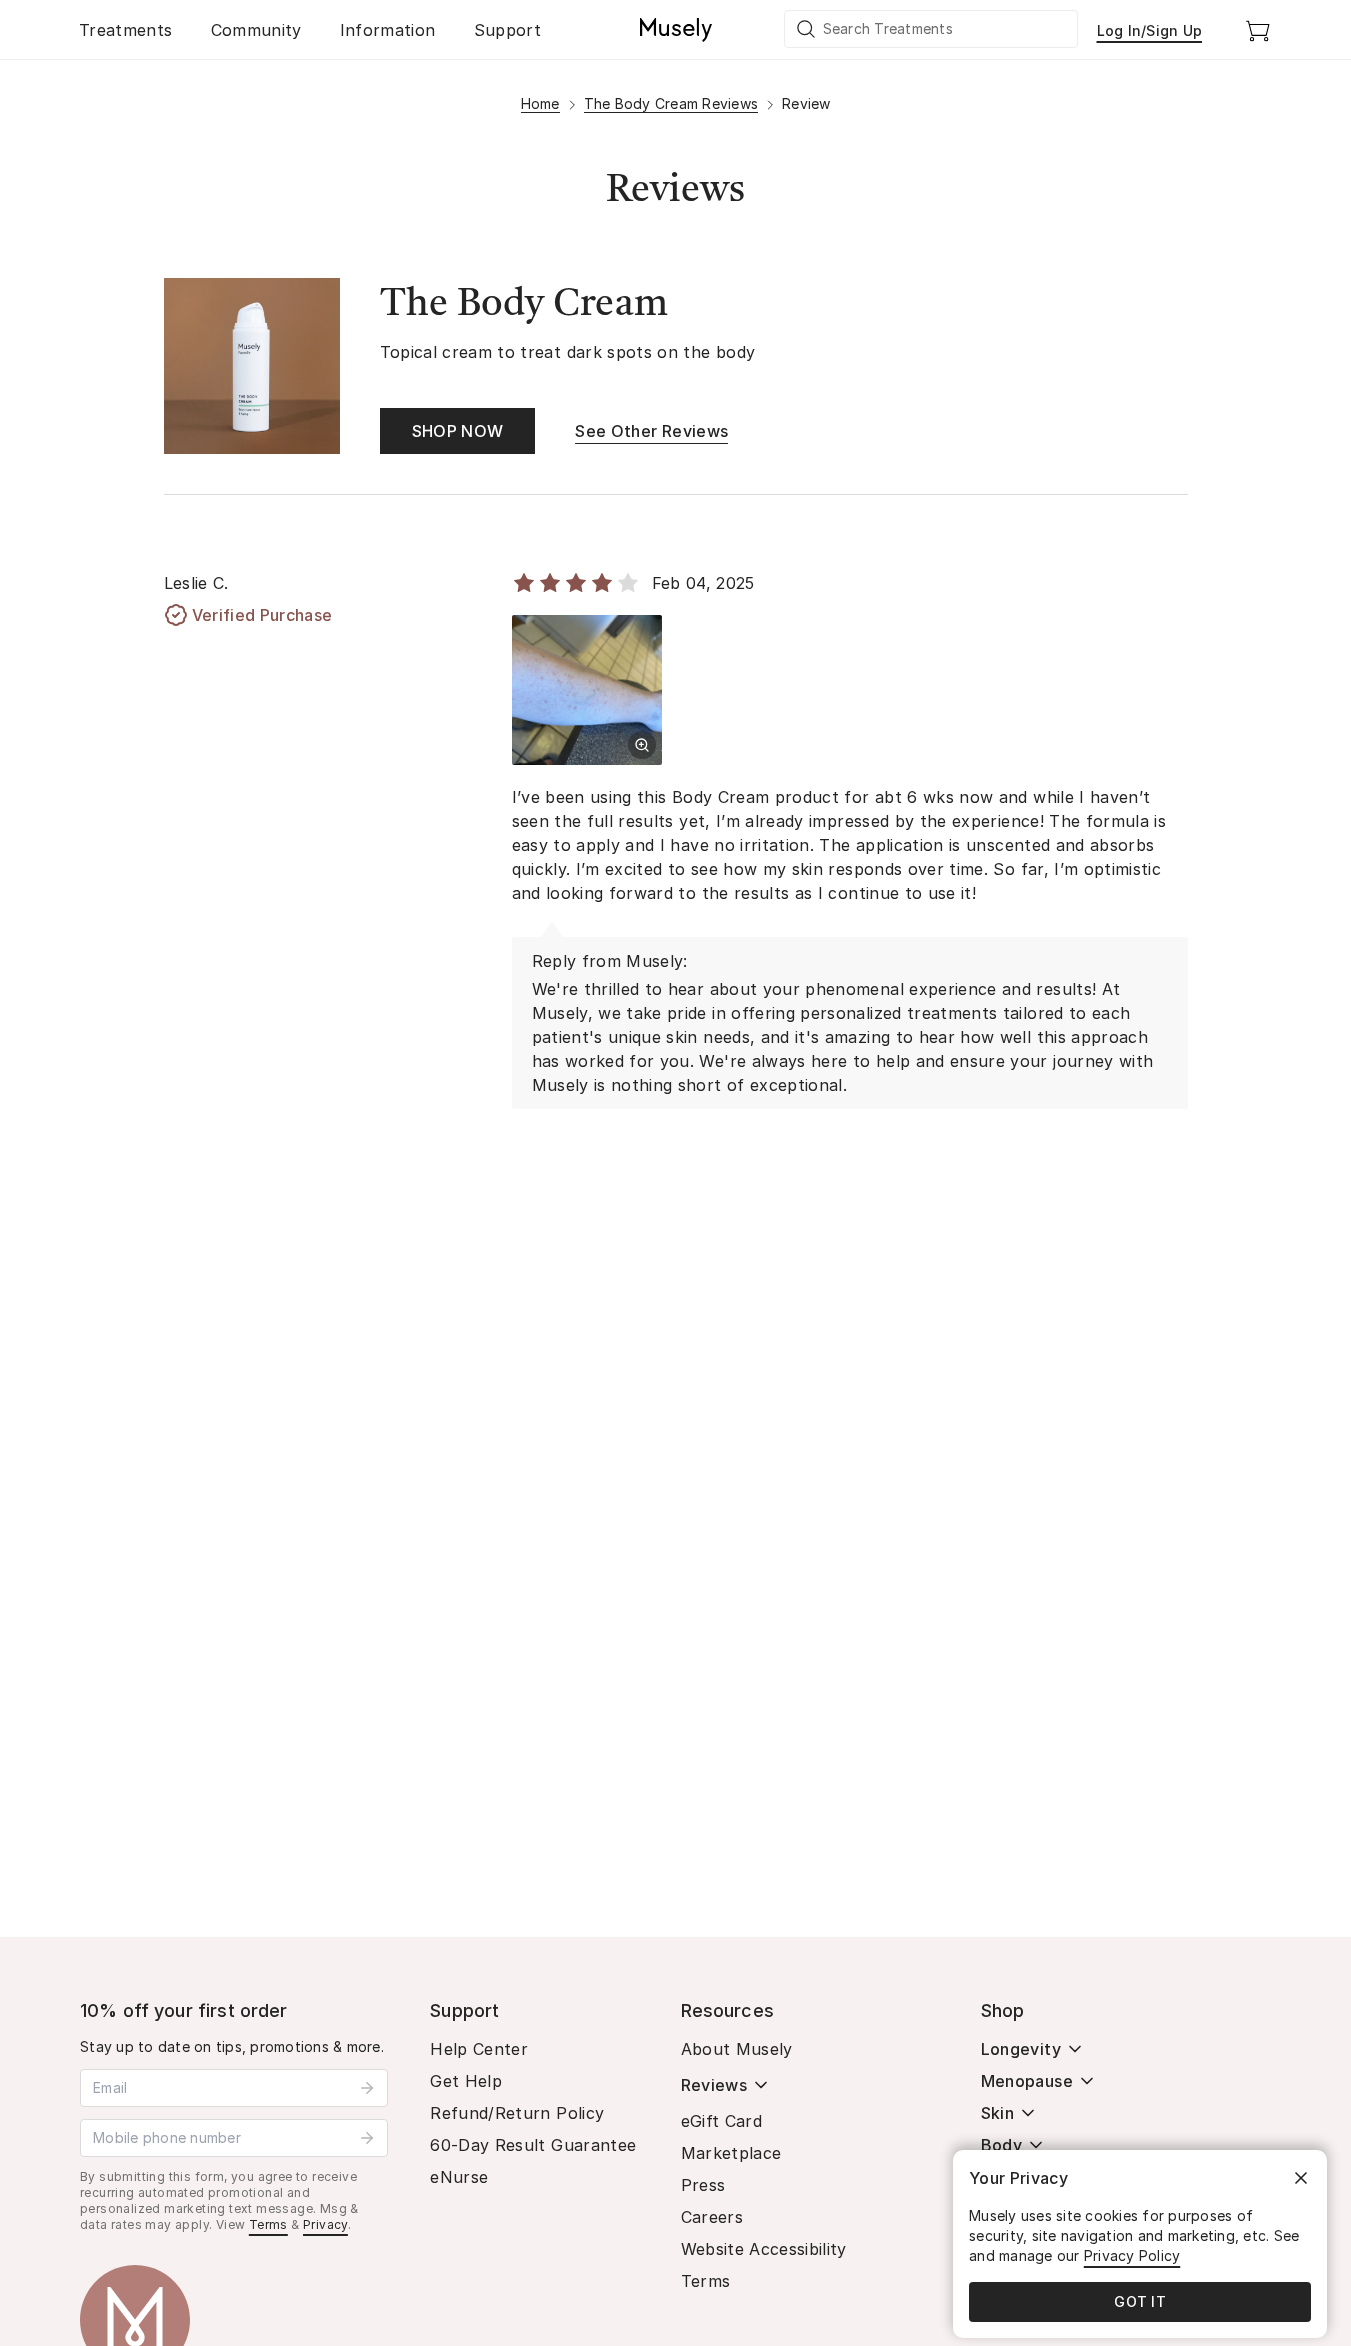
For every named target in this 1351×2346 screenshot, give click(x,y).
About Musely (737, 2049)
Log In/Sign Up (1150, 30)
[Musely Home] (676, 30)
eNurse (459, 2177)
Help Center (479, 2049)
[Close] (1301, 2178)
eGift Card (722, 2121)
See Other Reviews (651, 431)
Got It (1140, 2301)
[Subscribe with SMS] (367, 2138)
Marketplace (731, 2153)
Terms (268, 2224)
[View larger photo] (642, 745)
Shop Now (458, 431)
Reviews (714, 2085)
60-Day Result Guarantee (533, 2145)
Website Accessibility (764, 2249)
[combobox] (932, 29)
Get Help (466, 2081)
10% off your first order (184, 2010)
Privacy (325, 2224)
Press (703, 2185)
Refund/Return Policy (517, 2113)
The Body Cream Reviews (671, 103)
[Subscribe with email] (367, 2088)
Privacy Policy (1132, 2255)
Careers (712, 2217)
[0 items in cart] (1258, 30)
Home (540, 103)
